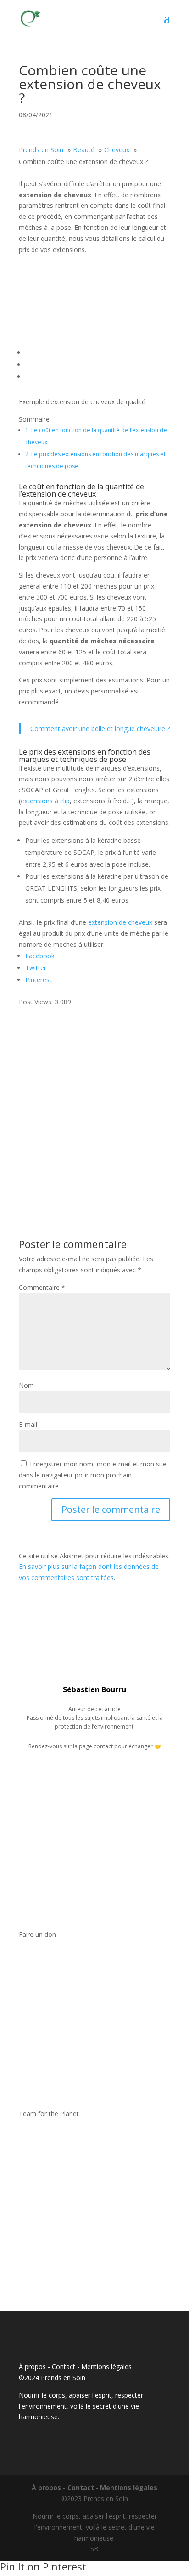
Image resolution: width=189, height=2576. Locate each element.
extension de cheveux (120, 922)
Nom (26, 1385)
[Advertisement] (94, 1102)
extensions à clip (45, 801)
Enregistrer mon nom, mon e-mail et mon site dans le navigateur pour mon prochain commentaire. (93, 1475)
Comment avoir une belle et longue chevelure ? (100, 729)
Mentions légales (106, 2367)
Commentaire (42, 1287)
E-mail (28, 1424)
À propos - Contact (47, 2367)
